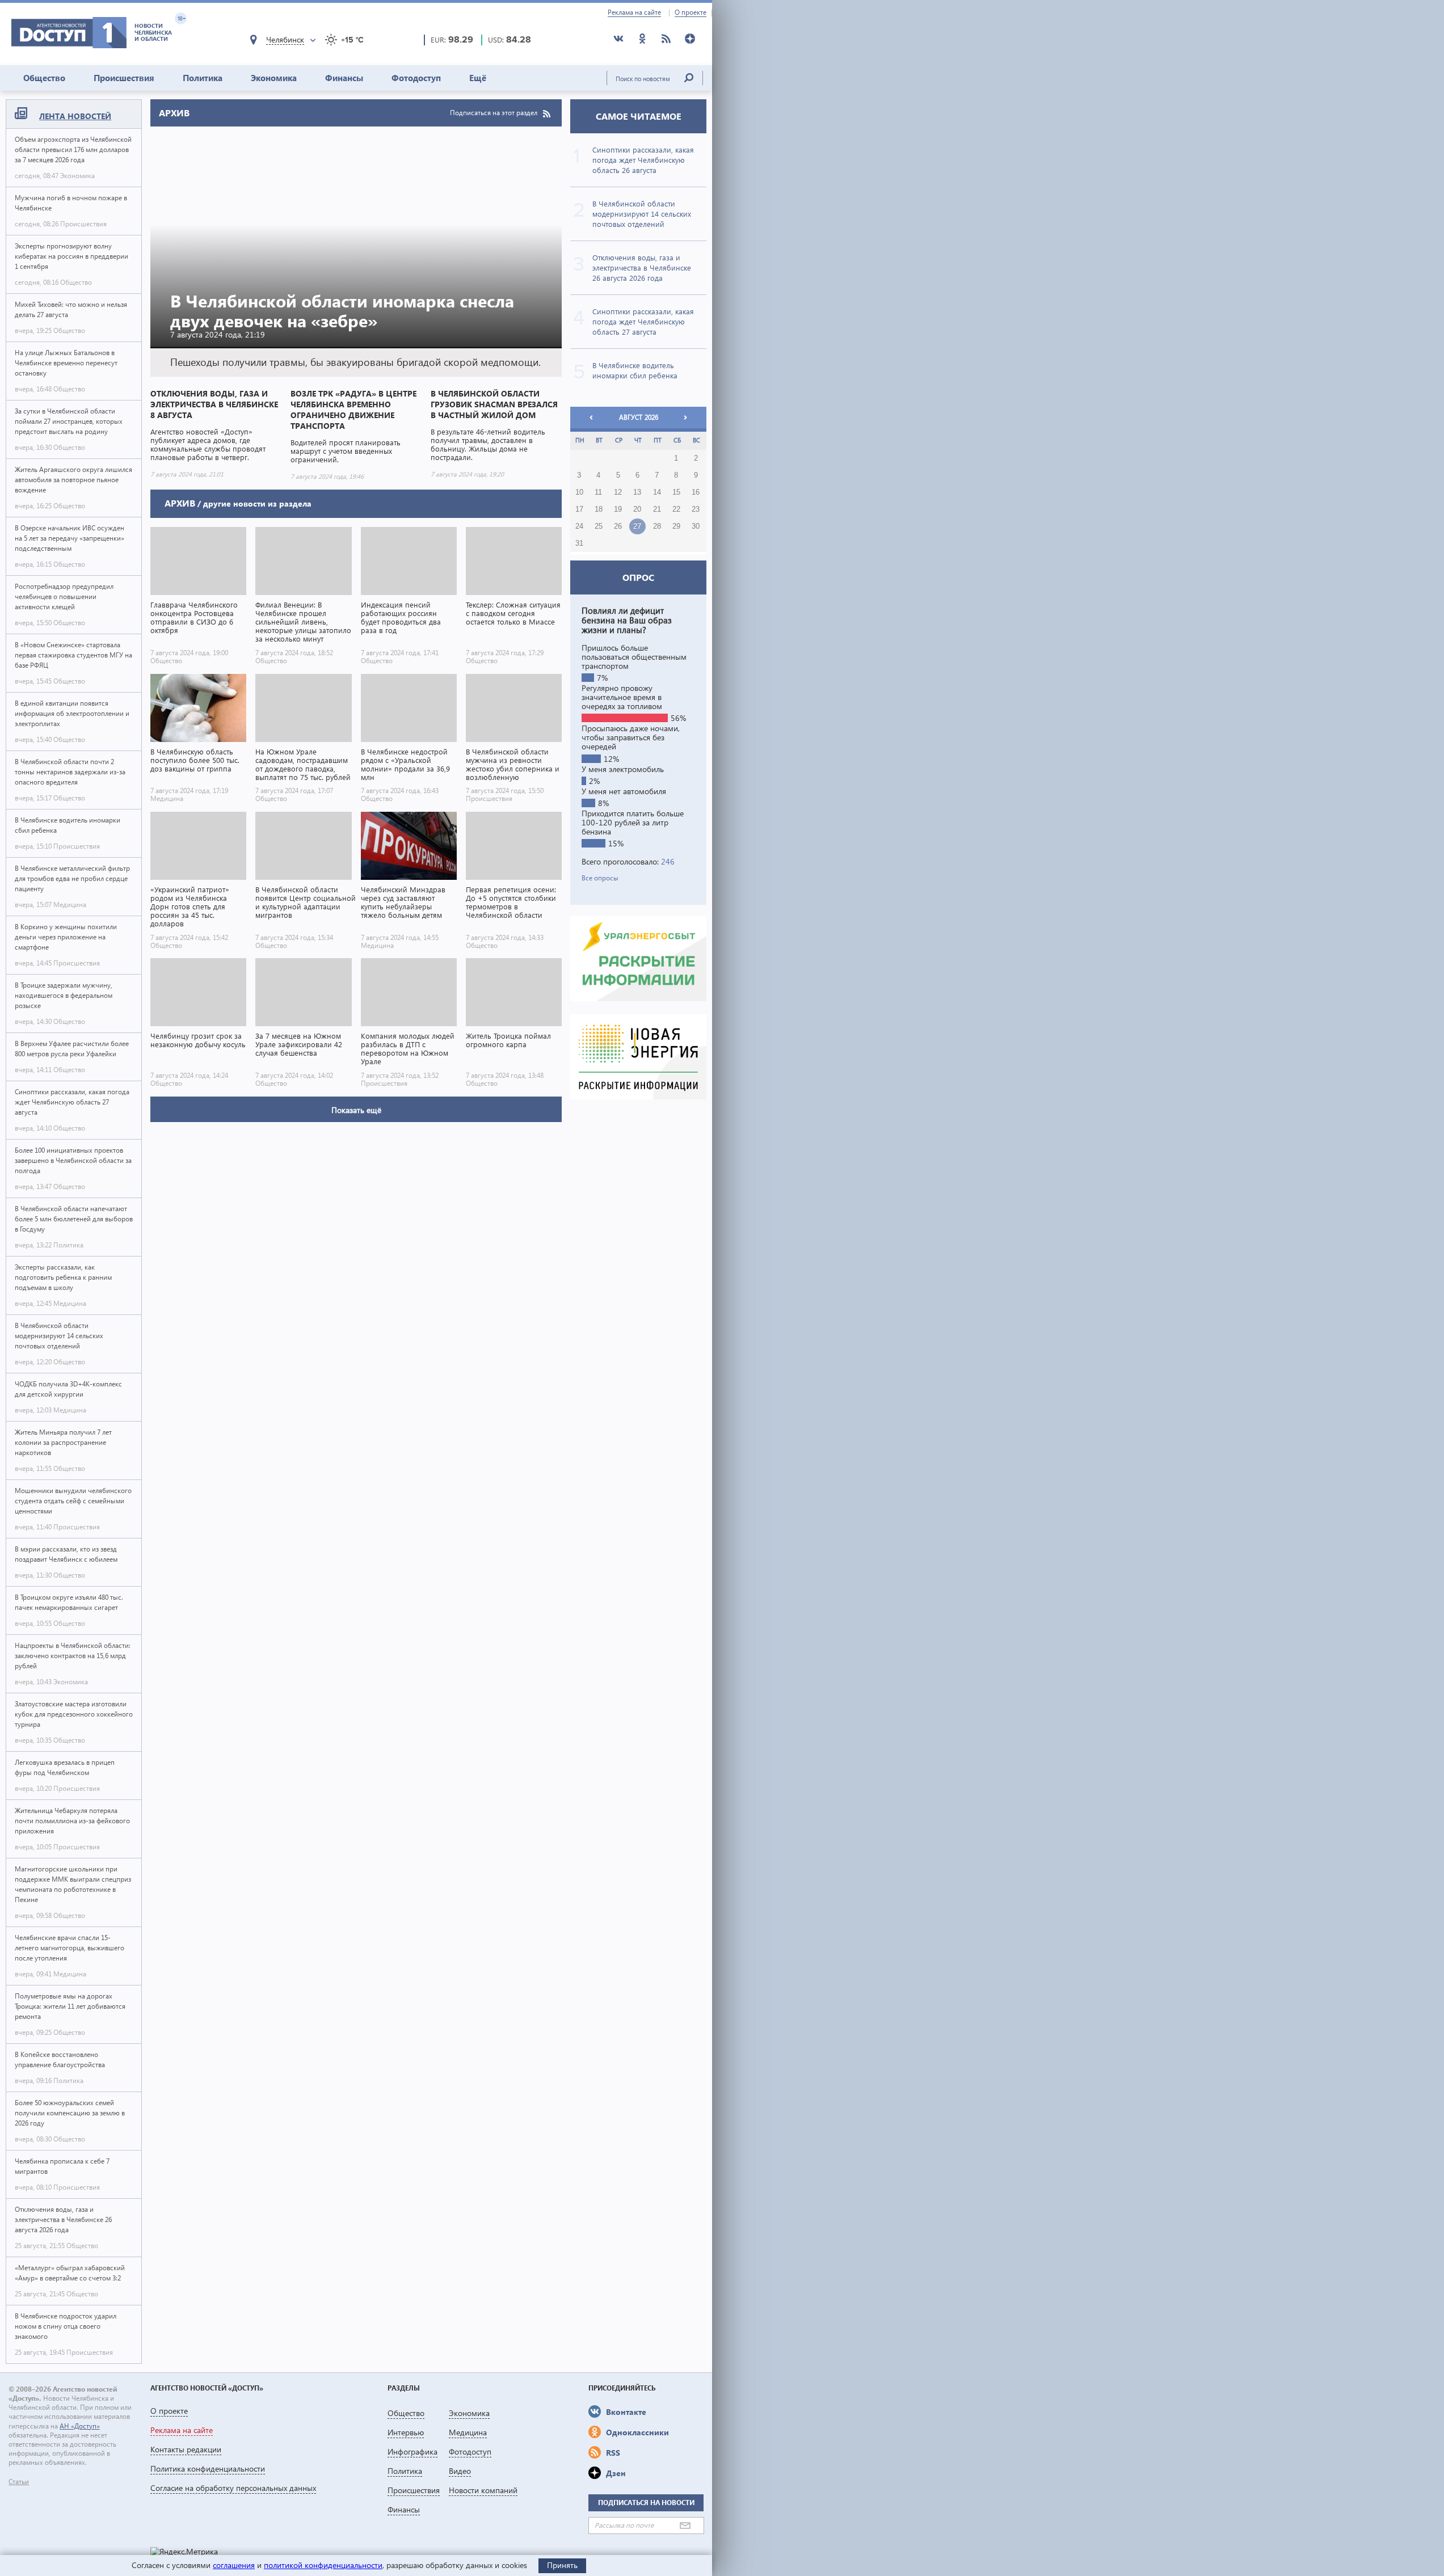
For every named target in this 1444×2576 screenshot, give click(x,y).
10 (579, 492)
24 (579, 526)
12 (618, 492)
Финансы (344, 78)
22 (676, 509)
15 (676, 492)
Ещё (478, 78)
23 (696, 509)
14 (657, 492)
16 (696, 492)
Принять (562, 2565)
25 (599, 526)
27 (637, 526)
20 (637, 509)
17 (579, 509)
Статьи (19, 2482)
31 (579, 543)
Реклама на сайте (634, 12)
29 (676, 526)
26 (618, 526)
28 (657, 526)
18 (599, 509)
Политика (203, 78)
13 (637, 492)
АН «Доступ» (80, 2426)
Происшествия (124, 78)
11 (598, 492)
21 (657, 509)
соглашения (234, 2565)
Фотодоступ (416, 78)
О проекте (691, 12)
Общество (44, 78)
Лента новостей (75, 116)
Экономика (274, 78)
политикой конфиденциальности (323, 2565)
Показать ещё (356, 1110)
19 (618, 509)
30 (696, 526)
